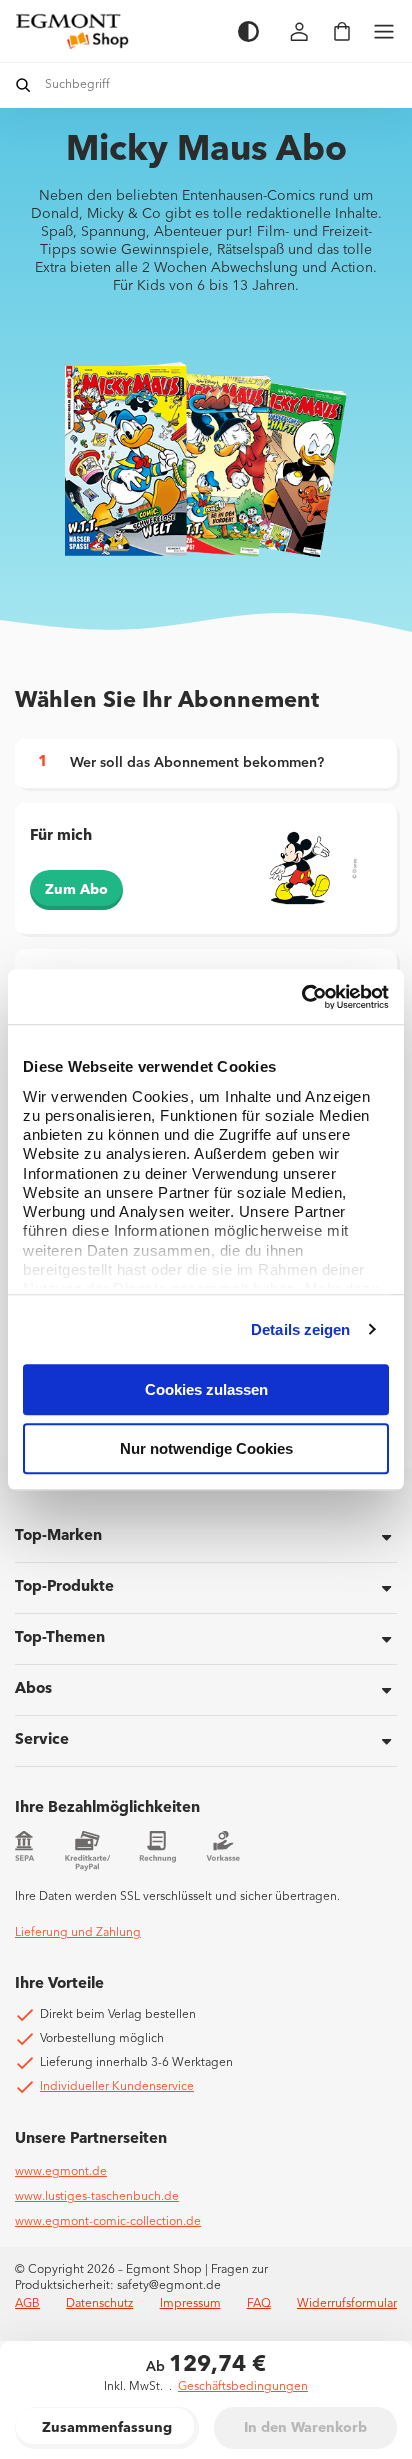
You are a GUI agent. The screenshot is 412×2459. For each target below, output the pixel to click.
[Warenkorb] (342, 31)
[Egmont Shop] (116, 31)
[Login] (300, 31)
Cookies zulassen (206, 1389)
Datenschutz (99, 2304)
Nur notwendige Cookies (206, 1448)
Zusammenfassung (107, 2428)
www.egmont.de (61, 2172)
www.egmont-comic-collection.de (108, 2222)
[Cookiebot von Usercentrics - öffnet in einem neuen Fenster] (301, 997)
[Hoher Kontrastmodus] (248, 31)
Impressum (190, 2304)
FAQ (259, 2304)
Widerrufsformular (347, 2304)
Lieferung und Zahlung (78, 1933)
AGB (27, 2304)
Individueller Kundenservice (117, 2087)
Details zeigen (300, 1329)
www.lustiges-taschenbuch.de (97, 2197)
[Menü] (384, 31)
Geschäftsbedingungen (243, 2387)
